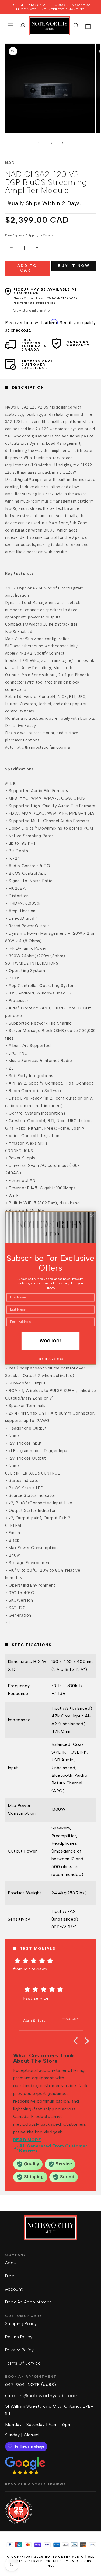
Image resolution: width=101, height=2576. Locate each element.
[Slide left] (39, 143)
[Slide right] (62, 143)
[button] (11, 26)
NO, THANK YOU (51, 1359)
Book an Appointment (28, 2302)
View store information (33, 310)
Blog (10, 2276)
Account (14, 2289)
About (12, 2263)
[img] (51, 1961)
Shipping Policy (21, 2324)
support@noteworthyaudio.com (42, 2396)
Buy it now (74, 266)
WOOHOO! (50, 1341)
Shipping (32, 235)
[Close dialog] (92, 1216)
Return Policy (19, 2337)
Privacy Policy (19, 2350)
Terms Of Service (23, 2363)
